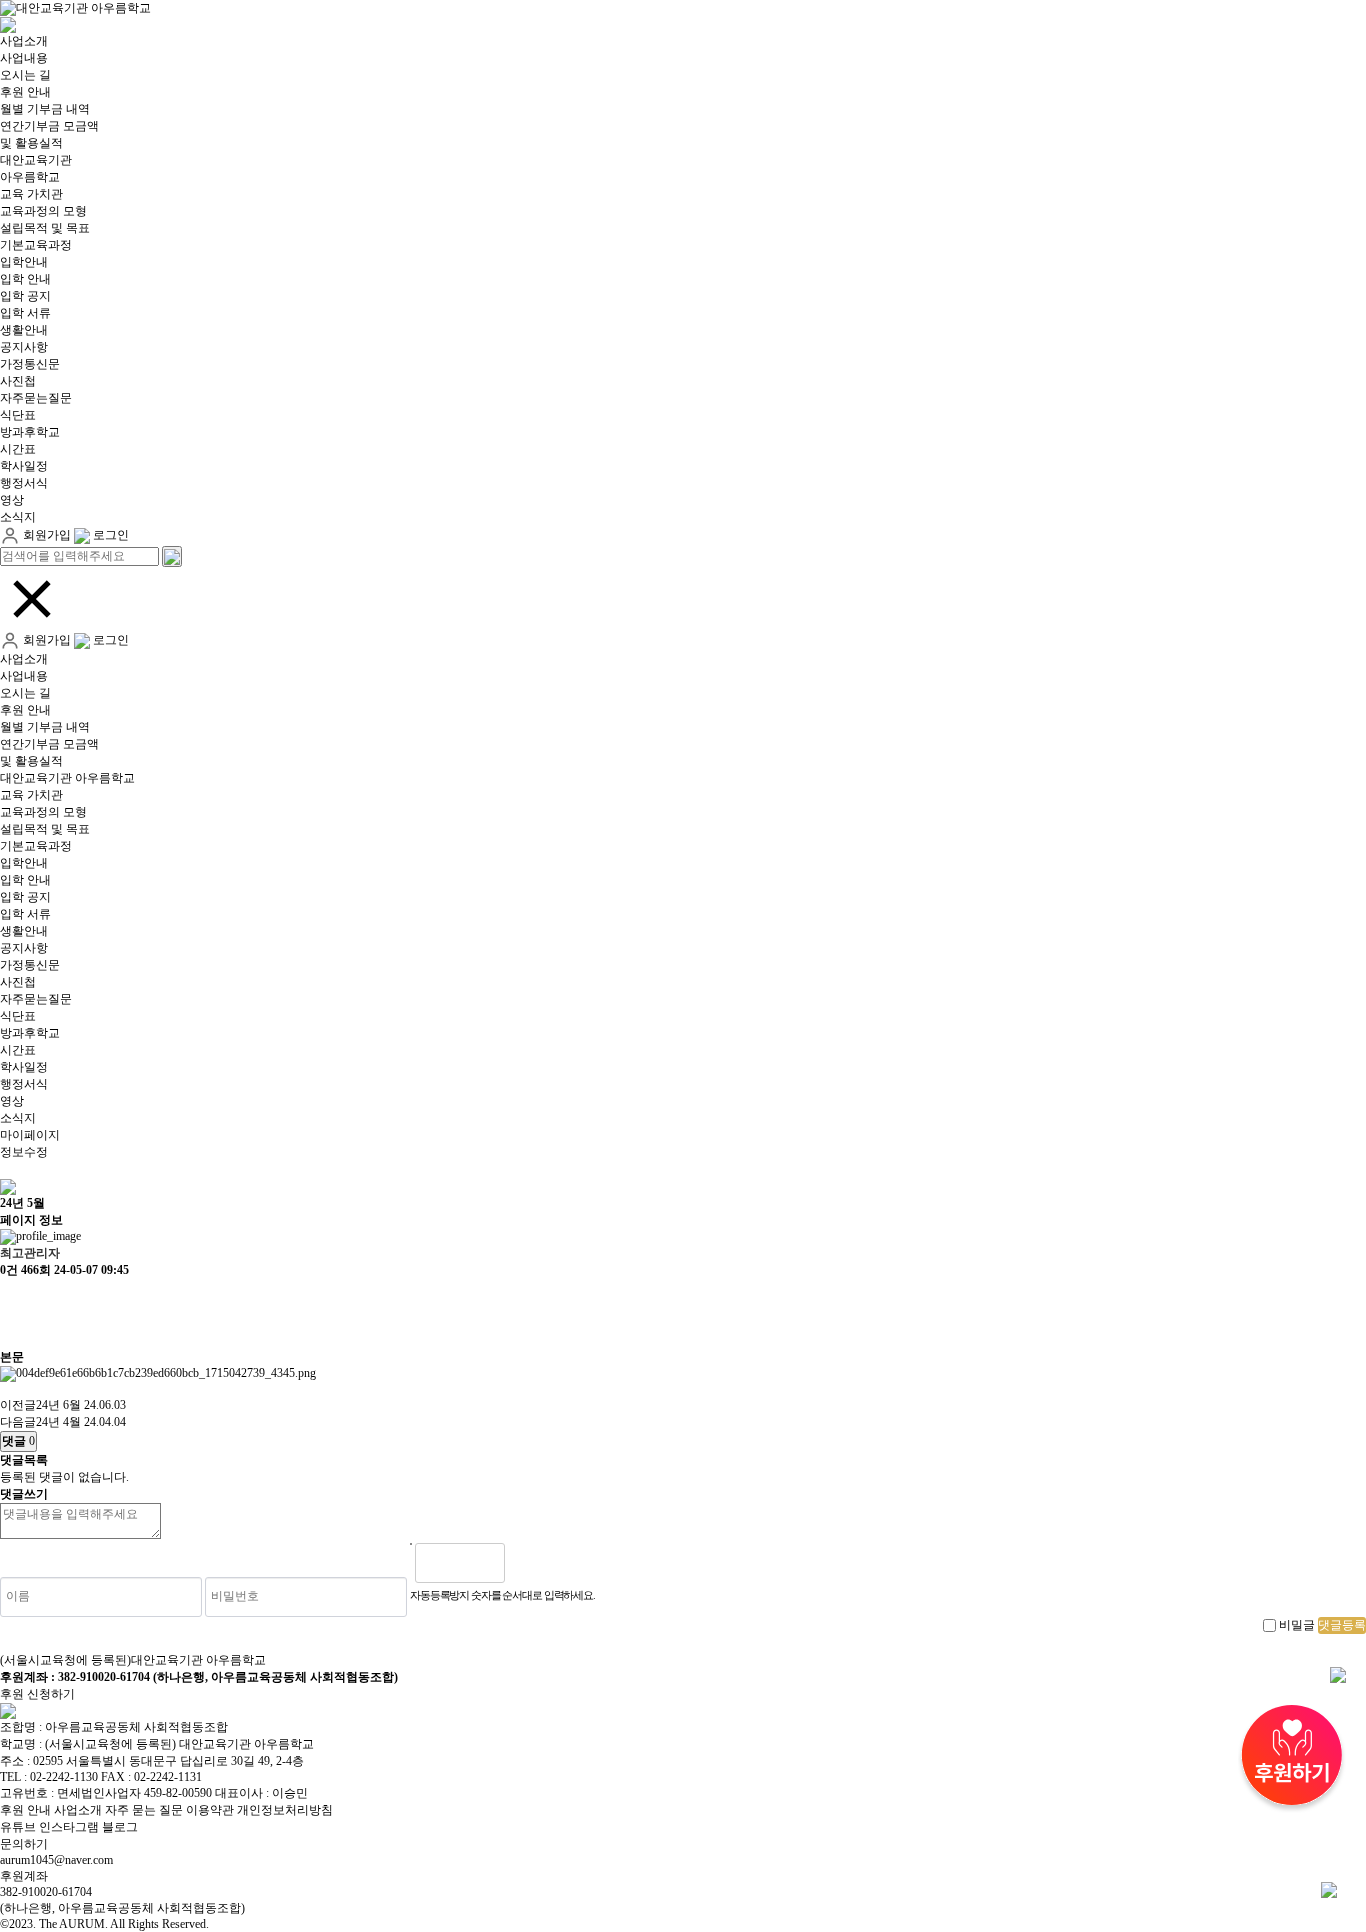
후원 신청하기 (37, 1694)
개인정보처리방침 (285, 1810)
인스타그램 (69, 1827)
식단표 (18, 415)
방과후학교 (30, 432)
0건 (9, 1270)
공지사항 (24, 347)
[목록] (10, 1296)
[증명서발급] (1338, 1674)
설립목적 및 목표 (45, 228)
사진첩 (18, 381)
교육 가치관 (31, 194)
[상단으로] (1329, 1889)
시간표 (18, 449)
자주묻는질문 (36, 398)
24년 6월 (58, 1405)
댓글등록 (1342, 1625)
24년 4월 (58, 1422)
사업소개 (24, 41)
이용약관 (210, 1810)
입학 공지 (25, 296)
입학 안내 (25, 279)
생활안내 (24, 330)
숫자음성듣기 (528, 1563)
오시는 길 (25, 75)
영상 (12, 500)
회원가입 (45, 535)
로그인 (109, 535)
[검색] (172, 556)
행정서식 (24, 483)
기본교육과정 (36, 245)
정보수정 (24, 1152)
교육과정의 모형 (43, 211)
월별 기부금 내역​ (45, 109)
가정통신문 (30, 364)
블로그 (120, 1827)
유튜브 (18, 1827)
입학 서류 (25, 313)
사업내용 (24, 58)
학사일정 (24, 466)
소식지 (18, 517)
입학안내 (24, 262)
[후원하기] (1292, 1759)
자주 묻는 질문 (144, 1810)
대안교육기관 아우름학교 (67, 778)
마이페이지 (30, 1135)
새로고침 (571, 1563)
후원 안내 (25, 92)
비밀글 (1297, 1625)
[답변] (10, 1331)
